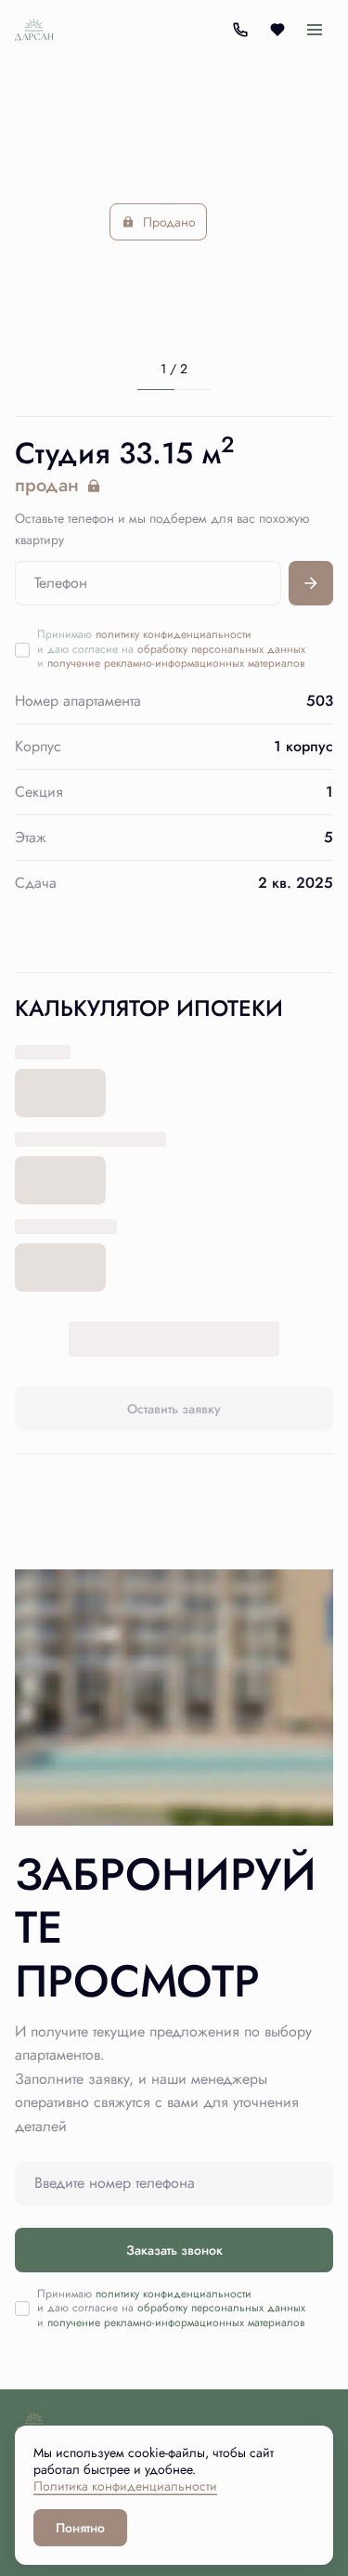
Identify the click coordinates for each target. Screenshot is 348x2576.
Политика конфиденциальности (125, 2486)
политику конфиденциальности (174, 634)
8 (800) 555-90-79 (240, 30)
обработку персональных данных (221, 649)
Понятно (80, 2528)
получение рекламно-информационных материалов (176, 663)
